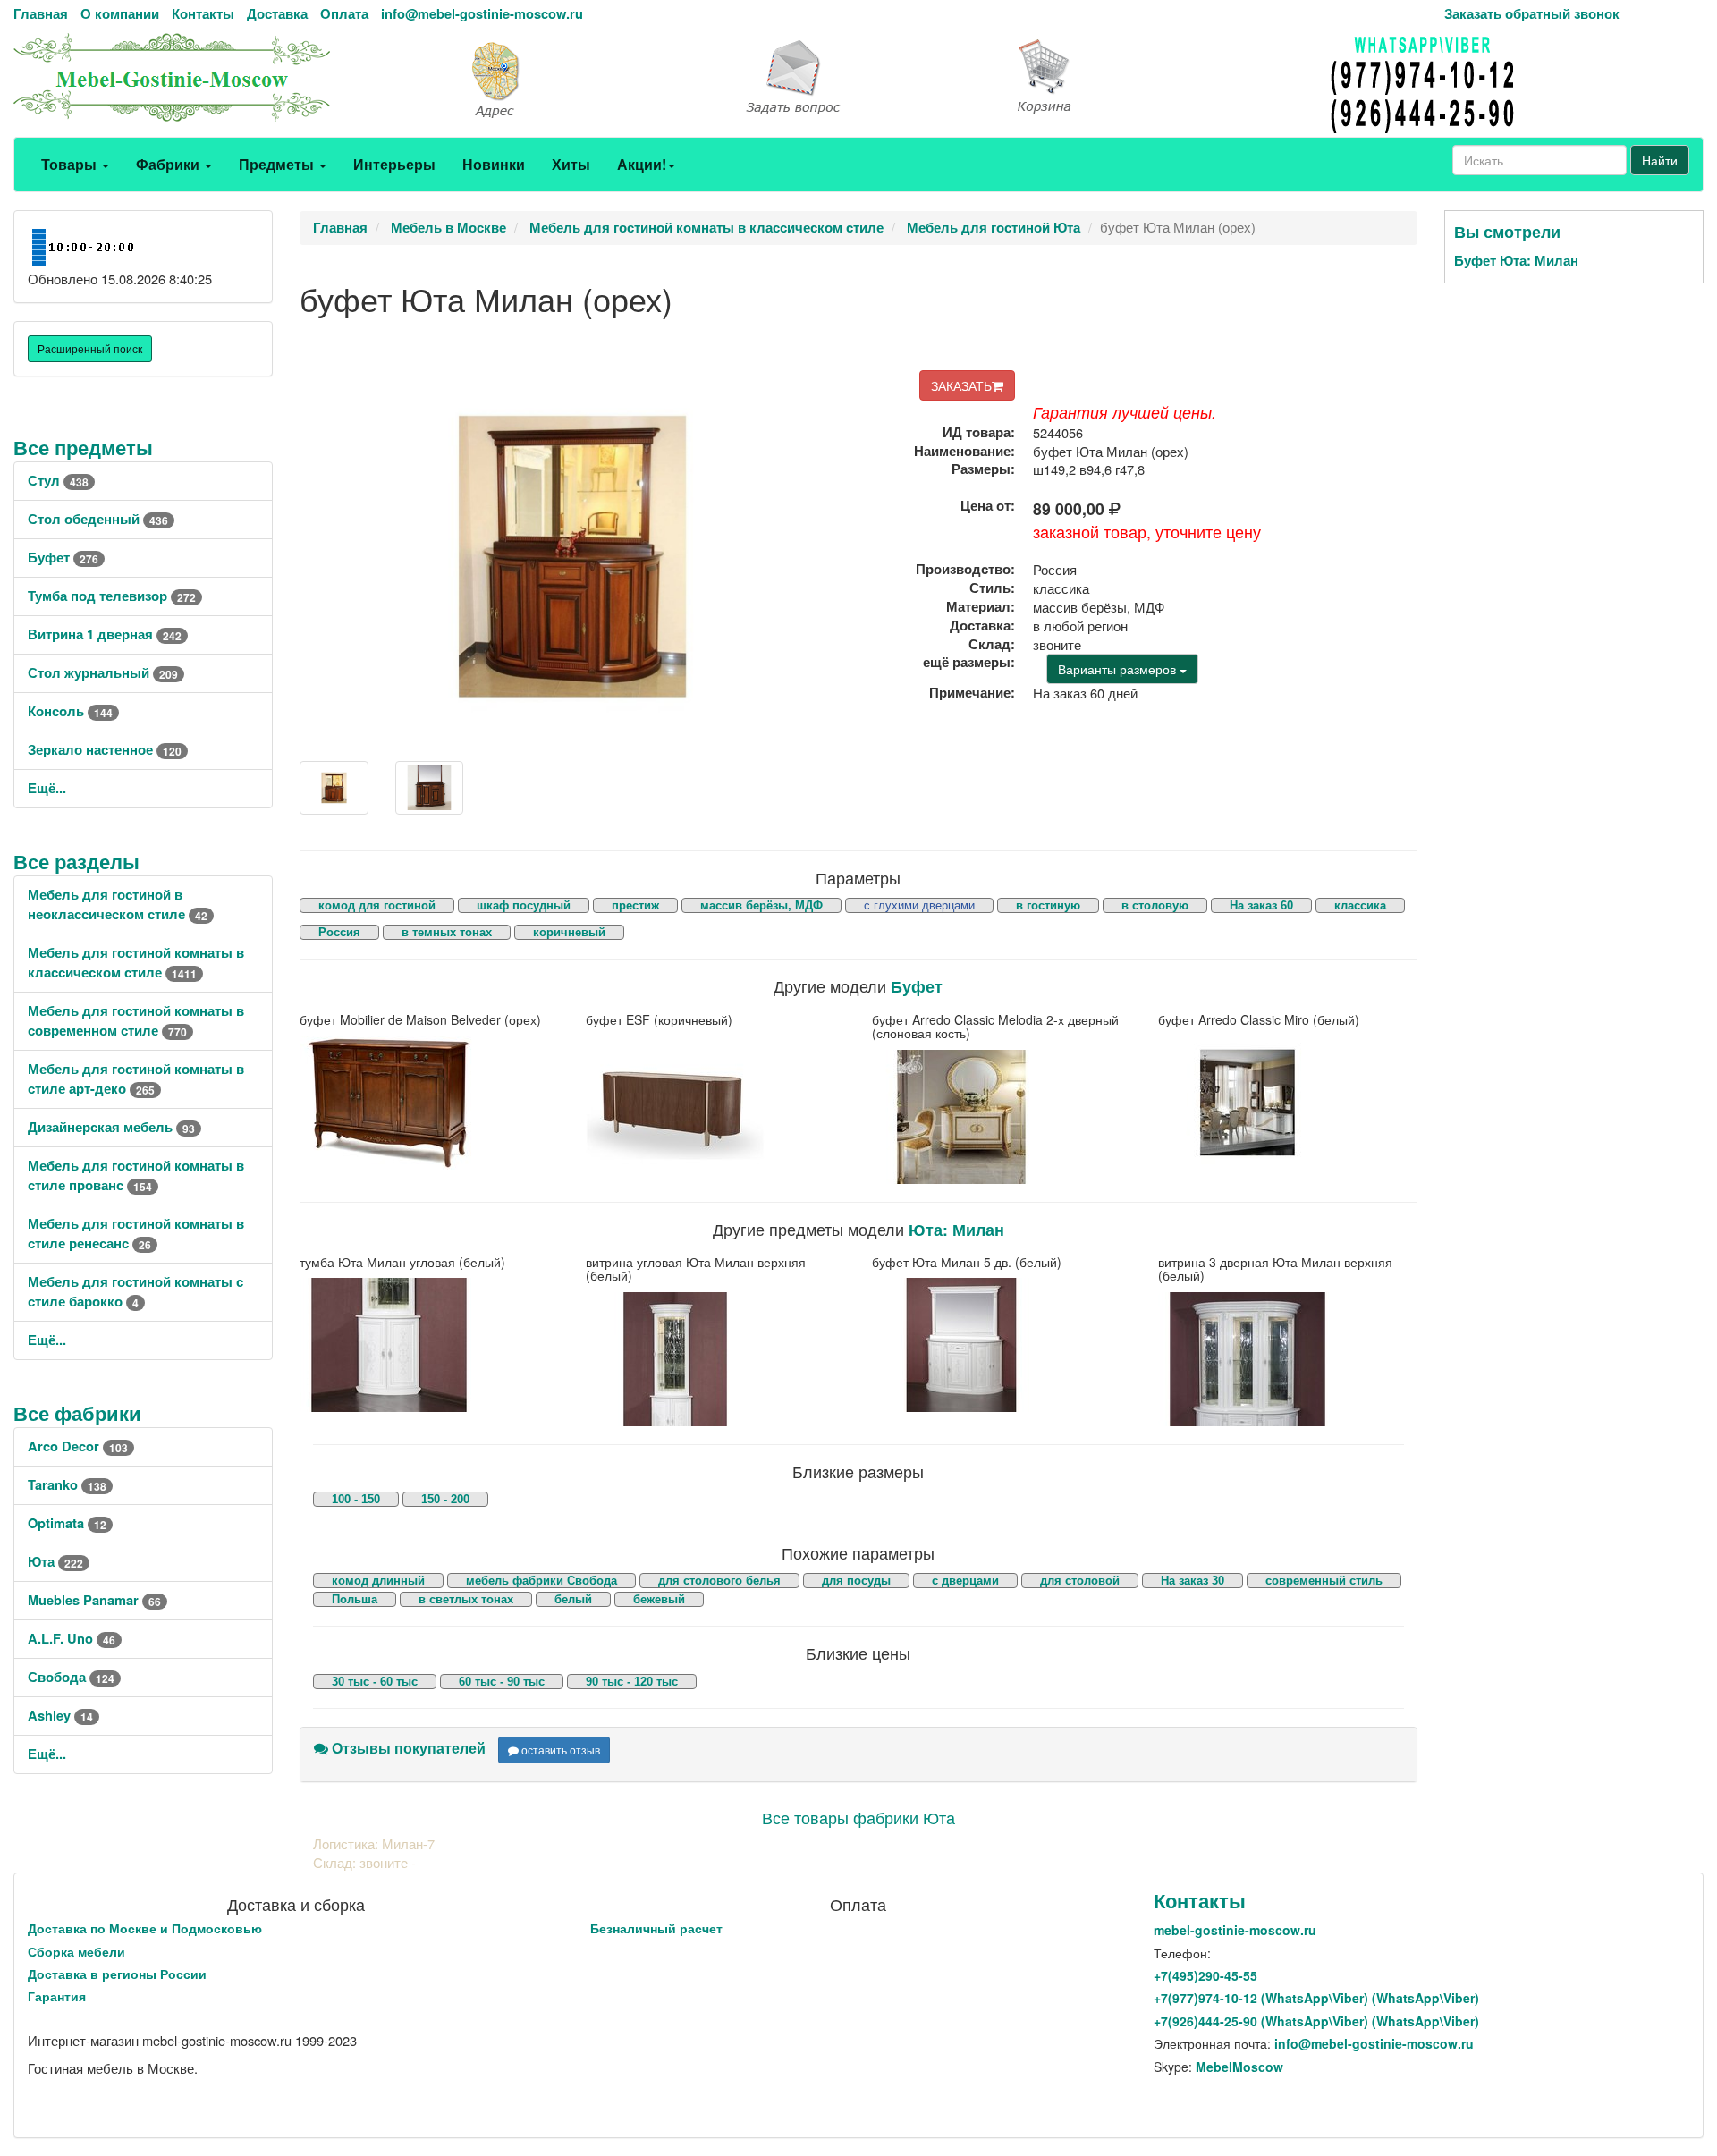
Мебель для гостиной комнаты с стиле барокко (135, 1292)
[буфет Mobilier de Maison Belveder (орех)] (429, 1103)
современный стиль (1324, 1581)
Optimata (67, 1523)
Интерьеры (394, 164)
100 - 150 (356, 1499)
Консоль (70, 711)
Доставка (277, 14)
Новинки (494, 164)
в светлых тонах (466, 1599)
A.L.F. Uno (72, 1639)
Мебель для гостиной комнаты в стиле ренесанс (136, 1234)
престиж (635, 905)
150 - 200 (445, 1499)
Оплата (344, 14)
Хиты (571, 164)
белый (573, 1599)
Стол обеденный (98, 519)
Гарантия (57, 1996)
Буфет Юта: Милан (1516, 261)
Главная (41, 14)
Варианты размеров (1119, 669)
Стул (58, 481)
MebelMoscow (1239, 2067)
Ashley (60, 1716)
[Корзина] (1145, 77)
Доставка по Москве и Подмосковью (145, 1928)
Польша (355, 1599)
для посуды (856, 1581)
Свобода (71, 1677)
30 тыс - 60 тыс (375, 1682)
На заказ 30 (1193, 1581)
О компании (120, 14)
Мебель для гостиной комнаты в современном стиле (136, 1021)
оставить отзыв (559, 1750)
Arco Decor (78, 1446)
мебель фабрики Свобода (541, 1581)
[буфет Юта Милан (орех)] (334, 788)
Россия (339, 932)
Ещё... (47, 788)
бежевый (659, 1599)
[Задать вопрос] (858, 78)
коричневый (569, 932)
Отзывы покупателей (407, 1748)
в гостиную (1048, 905)
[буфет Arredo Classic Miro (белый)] (1288, 1103)
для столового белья (719, 1581)
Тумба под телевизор (112, 596)
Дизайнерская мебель (111, 1127)
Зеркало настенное (105, 750)
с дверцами (965, 1581)
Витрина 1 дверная (105, 634)
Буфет (63, 558)
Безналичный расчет (656, 1928)
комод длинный (378, 1581)
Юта (55, 1562)
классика (1360, 905)
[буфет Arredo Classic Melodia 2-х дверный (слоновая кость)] (1002, 1117)
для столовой (1080, 1581)
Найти (1660, 160)
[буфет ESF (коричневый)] (715, 1103)
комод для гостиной (377, 905)
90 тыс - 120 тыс (632, 1682)
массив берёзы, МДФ (761, 905)
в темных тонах (447, 932)
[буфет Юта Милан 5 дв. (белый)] (1002, 1345)
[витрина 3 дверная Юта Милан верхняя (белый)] (1288, 1359)
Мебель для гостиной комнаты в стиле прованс (136, 1175)
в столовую (1155, 905)
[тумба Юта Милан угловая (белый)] (429, 1345)
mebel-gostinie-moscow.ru (1235, 1930)
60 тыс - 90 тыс (502, 1682)
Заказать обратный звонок (1532, 14)
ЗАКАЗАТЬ (961, 385)
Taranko (67, 1485)
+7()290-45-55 (1205, 1975)
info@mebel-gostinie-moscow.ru (482, 14)
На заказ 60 (1261, 905)
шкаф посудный (524, 905)
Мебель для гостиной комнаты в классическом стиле (136, 963)
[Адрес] (572, 78)
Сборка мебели (76, 1951)
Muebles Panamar (94, 1600)
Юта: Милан (956, 1229)
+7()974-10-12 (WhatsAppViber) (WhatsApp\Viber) (1316, 1998)
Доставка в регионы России (117, 1974)
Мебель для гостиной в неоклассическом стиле (118, 905)
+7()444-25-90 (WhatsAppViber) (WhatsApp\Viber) (1316, 2021)
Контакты (203, 14)
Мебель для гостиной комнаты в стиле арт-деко (136, 1079)
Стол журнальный (103, 673)
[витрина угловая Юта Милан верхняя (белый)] (715, 1359)
